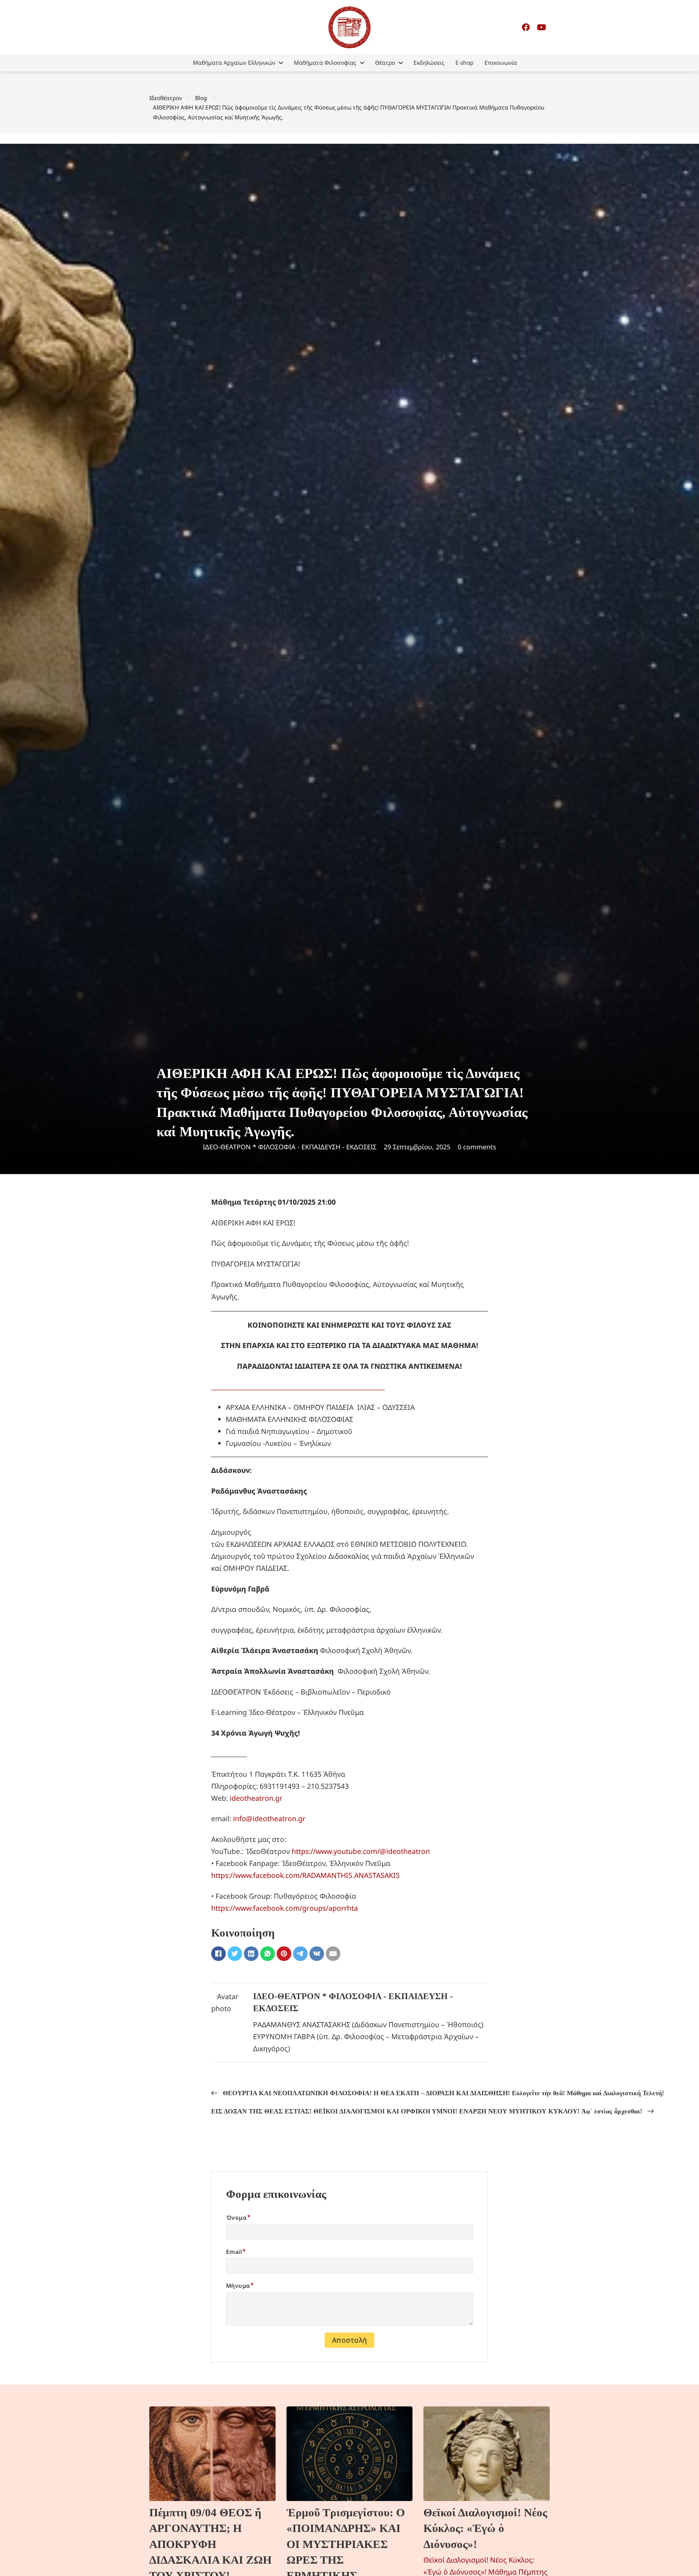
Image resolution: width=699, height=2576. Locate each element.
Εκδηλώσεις (429, 63)
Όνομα (236, 2218)
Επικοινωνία (501, 63)
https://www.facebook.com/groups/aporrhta (285, 1908)
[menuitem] (238, 63)
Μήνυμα (238, 2286)
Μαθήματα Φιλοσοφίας (325, 63)
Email (234, 2252)
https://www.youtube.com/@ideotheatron (361, 1851)
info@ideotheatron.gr (269, 1818)
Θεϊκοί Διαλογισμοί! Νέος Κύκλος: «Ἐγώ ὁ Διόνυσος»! (485, 2528)
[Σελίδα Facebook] (526, 27)
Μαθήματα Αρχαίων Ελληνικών (234, 63)
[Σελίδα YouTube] (542, 27)
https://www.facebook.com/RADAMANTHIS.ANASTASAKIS (305, 1875)
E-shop (465, 63)
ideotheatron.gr (256, 1798)
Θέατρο (385, 63)
